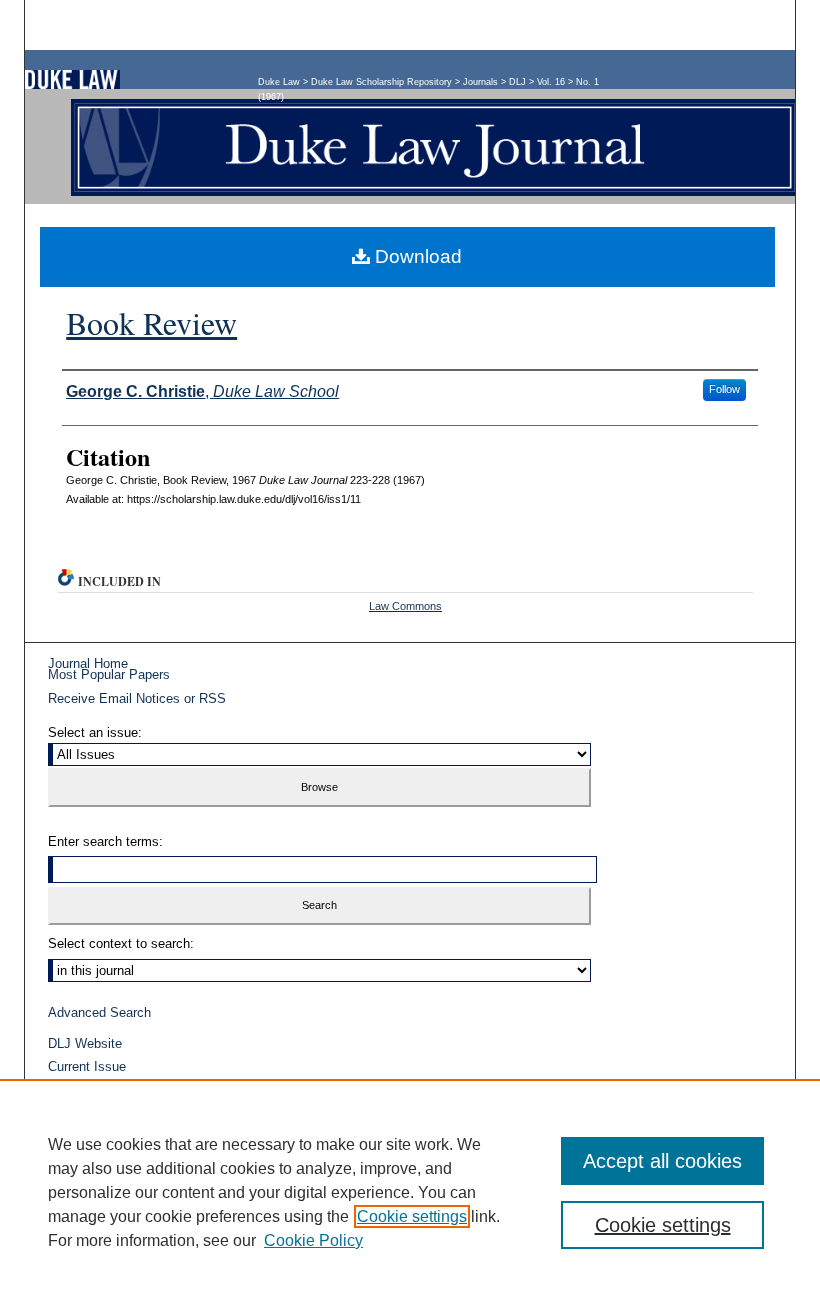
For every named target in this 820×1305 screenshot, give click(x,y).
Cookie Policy (313, 1240)
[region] (410, 1192)
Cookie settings (412, 1216)
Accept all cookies (662, 1161)
